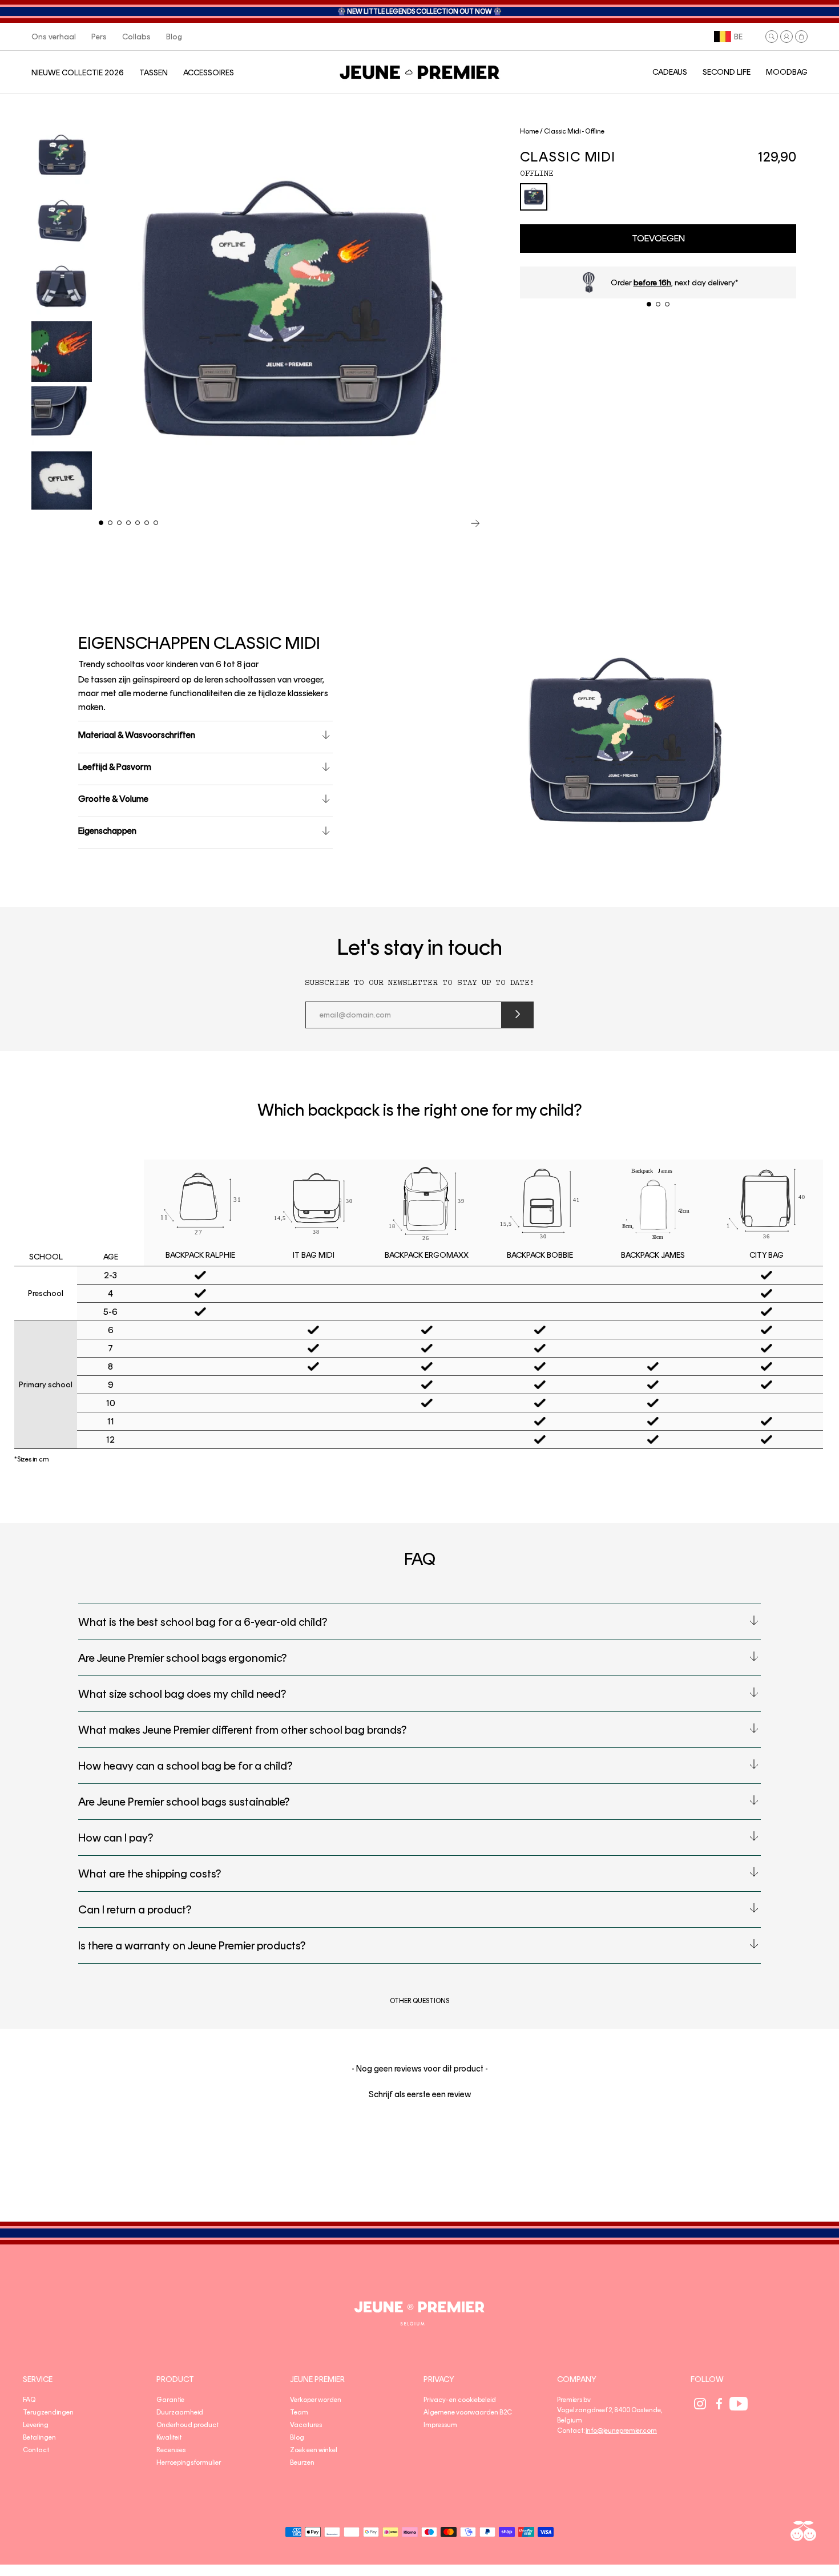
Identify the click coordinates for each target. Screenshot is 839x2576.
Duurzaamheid (180, 2412)
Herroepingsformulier (189, 2462)
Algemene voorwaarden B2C (468, 2412)
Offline (537, 173)
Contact (36, 2450)
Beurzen (302, 2462)
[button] (772, 37)
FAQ (29, 2400)
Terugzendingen (48, 2412)
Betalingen (39, 2437)
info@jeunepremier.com (621, 2430)
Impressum (440, 2425)
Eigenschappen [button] (107, 831)
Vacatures (306, 2425)
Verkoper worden (316, 2400)
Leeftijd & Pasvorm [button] (115, 767)
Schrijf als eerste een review (420, 2094)
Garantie (170, 2400)
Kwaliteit (169, 2437)
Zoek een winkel (314, 2450)
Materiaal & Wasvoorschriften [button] (137, 735)
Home (529, 131)
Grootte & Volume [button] (113, 799)
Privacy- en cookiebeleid (460, 2400)
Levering (36, 2425)
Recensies (171, 2450)
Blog (297, 2437)
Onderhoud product (187, 2425)
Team (299, 2412)
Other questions (419, 2001)
